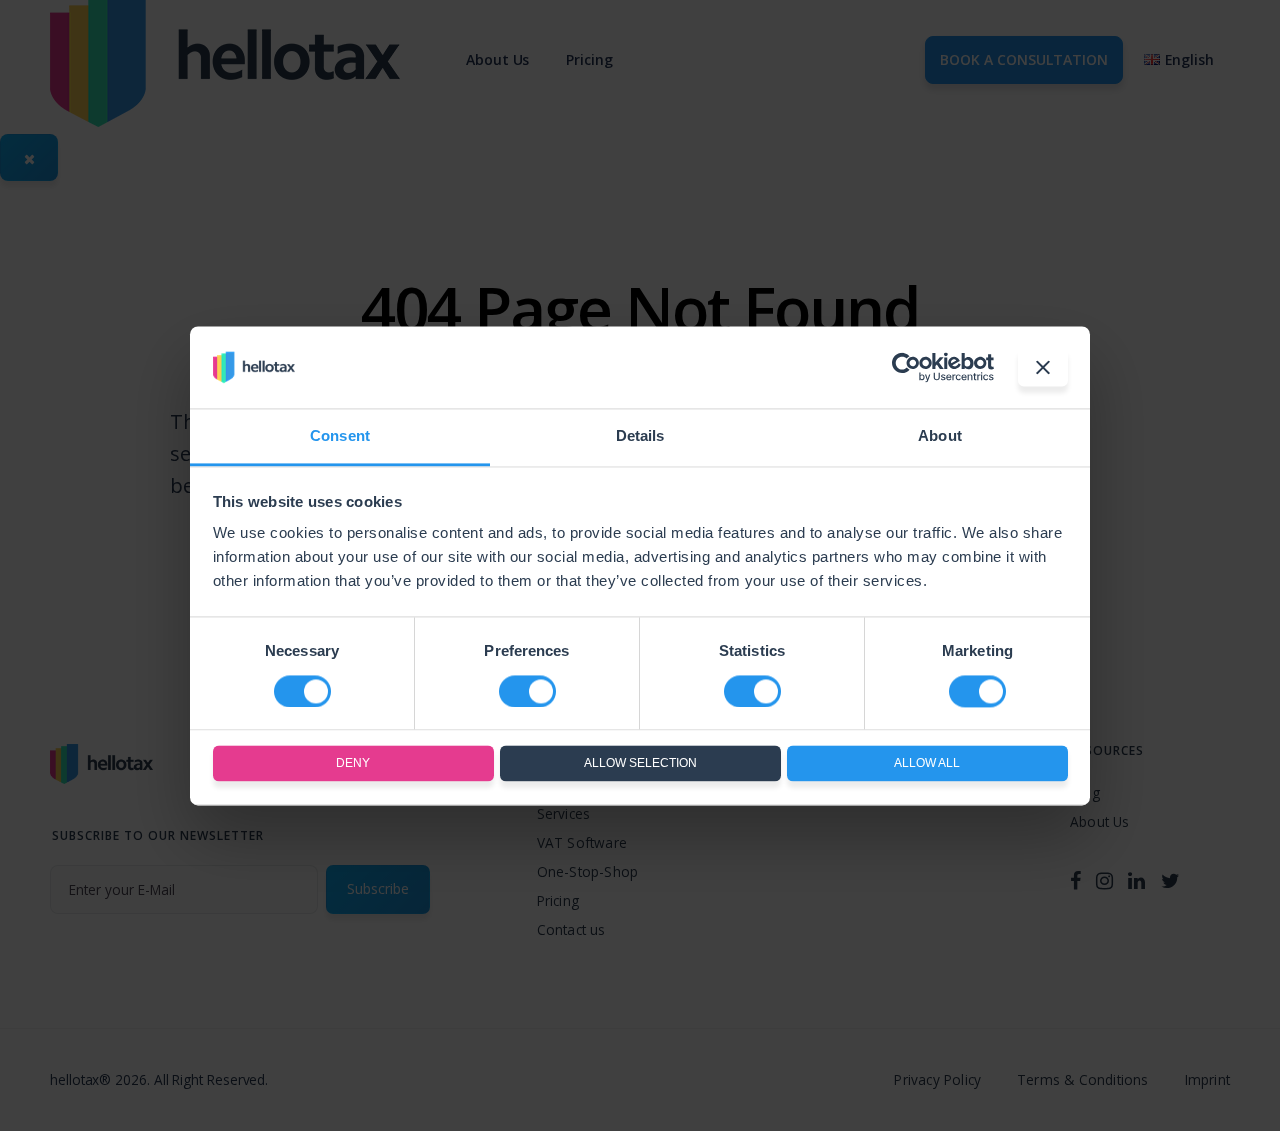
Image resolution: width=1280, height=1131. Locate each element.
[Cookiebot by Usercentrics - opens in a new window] (906, 367)
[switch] (527, 691)
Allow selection (640, 764)
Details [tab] (640, 436)
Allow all (927, 764)
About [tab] (940, 436)
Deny (353, 764)
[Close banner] (1043, 367)
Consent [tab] (340, 436)
